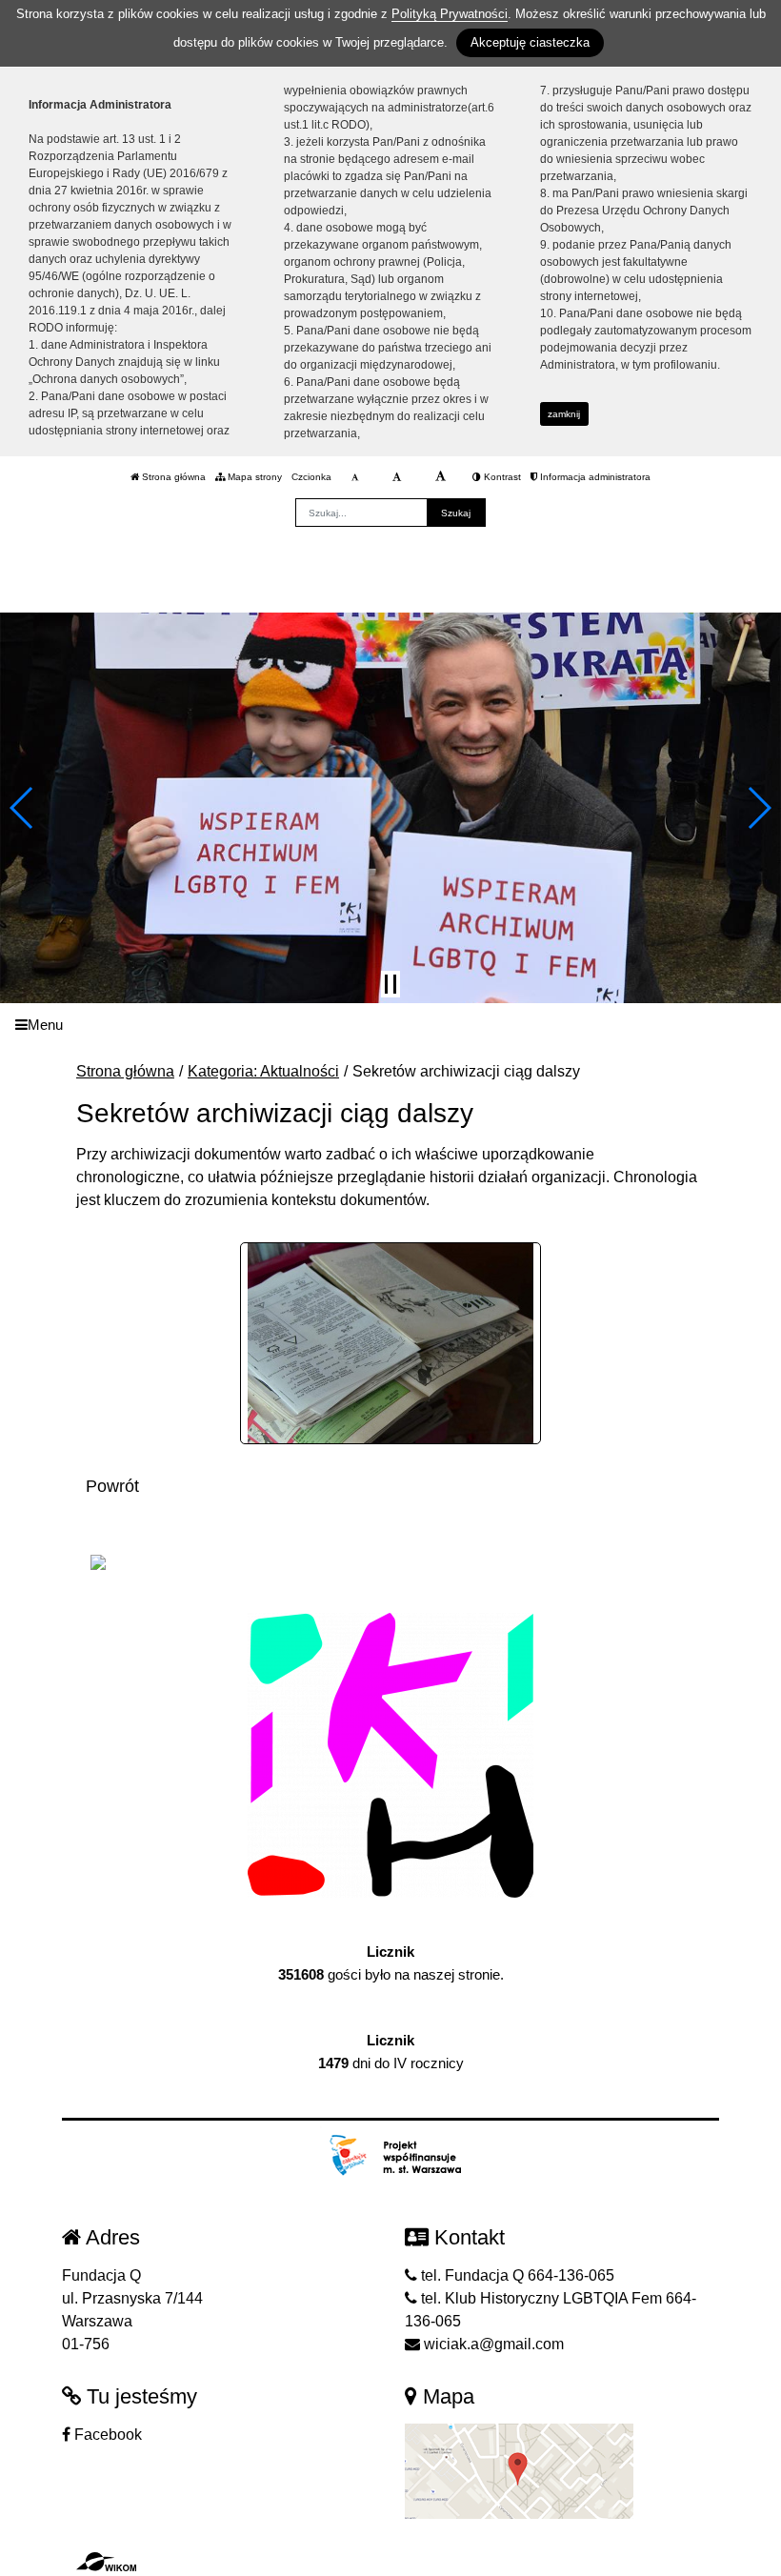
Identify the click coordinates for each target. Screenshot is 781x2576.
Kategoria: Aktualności (263, 1071)
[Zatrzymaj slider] (390, 984)
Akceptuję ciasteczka (530, 42)
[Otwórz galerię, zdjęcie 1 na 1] (391, 1343)
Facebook (106, 2435)
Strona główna (172, 477)
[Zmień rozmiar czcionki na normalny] (355, 477)
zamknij (564, 414)
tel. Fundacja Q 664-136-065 (516, 2275)
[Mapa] (519, 2471)
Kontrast (501, 477)
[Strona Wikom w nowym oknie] (106, 2562)
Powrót (112, 1486)
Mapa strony (253, 477)
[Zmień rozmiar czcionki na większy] (397, 477)
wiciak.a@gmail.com (492, 2344)
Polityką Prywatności (450, 14)
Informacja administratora (594, 477)
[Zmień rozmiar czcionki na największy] (441, 477)
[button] (22, 808)
